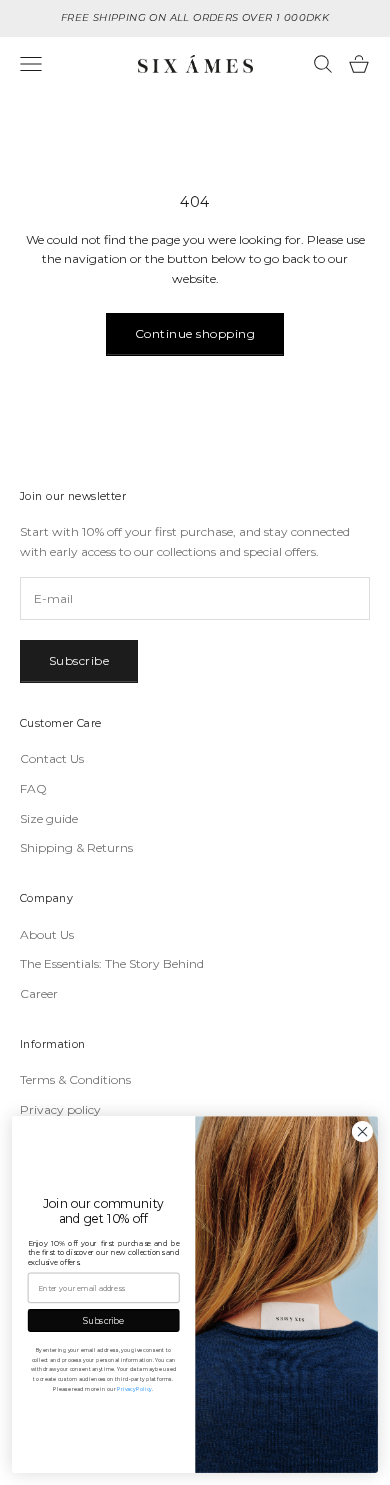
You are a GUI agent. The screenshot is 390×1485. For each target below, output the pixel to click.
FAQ (33, 788)
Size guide (49, 818)
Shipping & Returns (76, 847)
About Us (47, 934)
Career (39, 993)
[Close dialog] (362, 1131)
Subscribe (79, 660)
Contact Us (52, 758)
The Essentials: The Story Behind (112, 963)
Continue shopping (195, 333)
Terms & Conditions (75, 1079)
